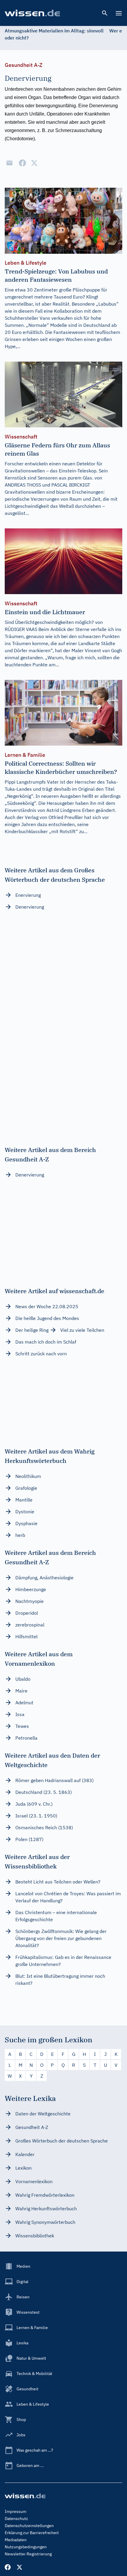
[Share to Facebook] (22, 163)
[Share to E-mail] (9, 163)
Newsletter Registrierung (28, 2554)
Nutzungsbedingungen (26, 2547)
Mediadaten (16, 2540)
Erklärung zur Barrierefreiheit (32, 2533)
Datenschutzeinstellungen (29, 2526)
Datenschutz (16, 2519)
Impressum (16, 2511)
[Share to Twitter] (34, 163)
